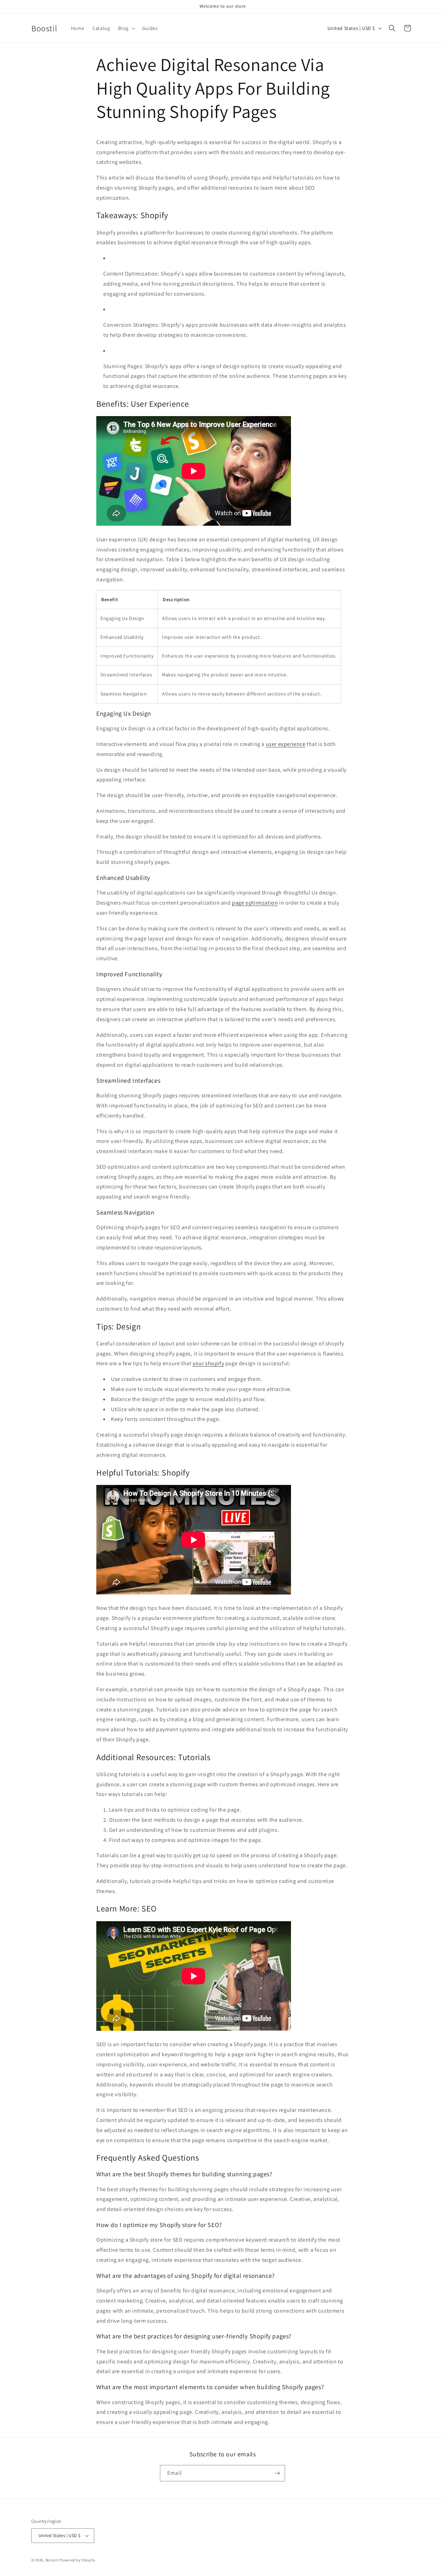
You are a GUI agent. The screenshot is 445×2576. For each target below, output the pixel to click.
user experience (286, 744)
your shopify (208, 1363)
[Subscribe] (277, 2473)
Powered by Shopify (77, 2560)
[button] (126, 28)
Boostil (52, 2560)
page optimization (255, 903)
